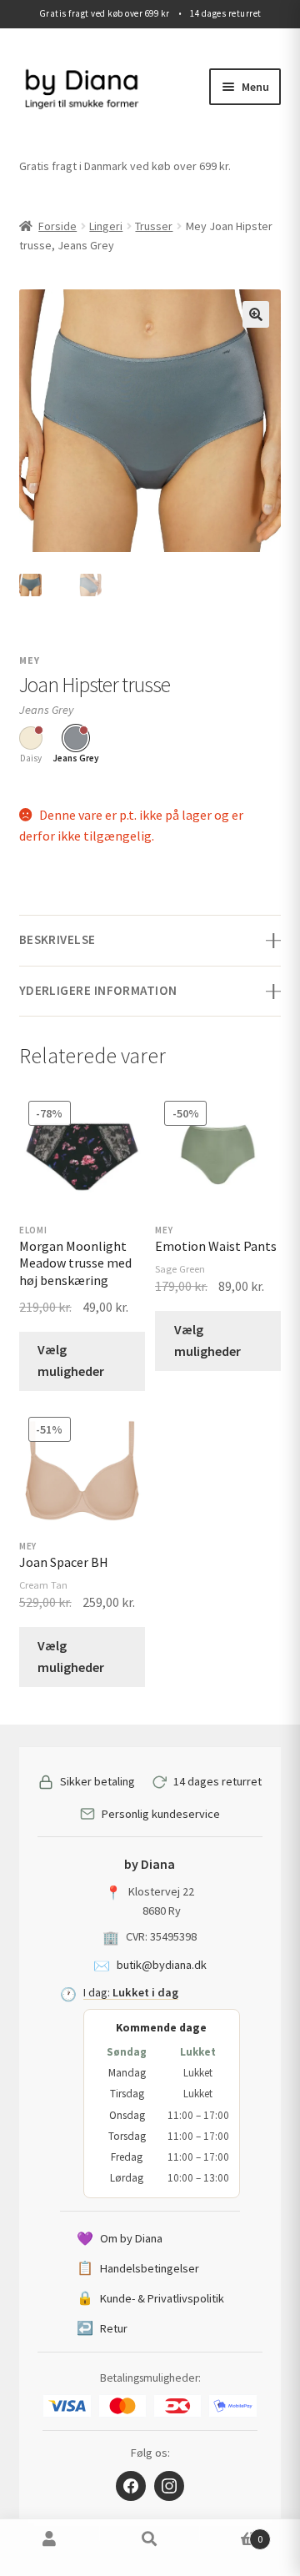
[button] (256, 314)
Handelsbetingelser (138, 2267)
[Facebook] (131, 2486)
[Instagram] (169, 2486)
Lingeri (106, 226)
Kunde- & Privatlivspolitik (150, 2297)
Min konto (50, 2548)
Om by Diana (120, 2238)
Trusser (154, 226)
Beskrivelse (57, 939)
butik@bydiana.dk (162, 1965)
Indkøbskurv (231, 2533)
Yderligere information (98, 990)
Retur (102, 2327)
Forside (57, 226)
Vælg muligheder (71, 1360)
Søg (150, 2548)
